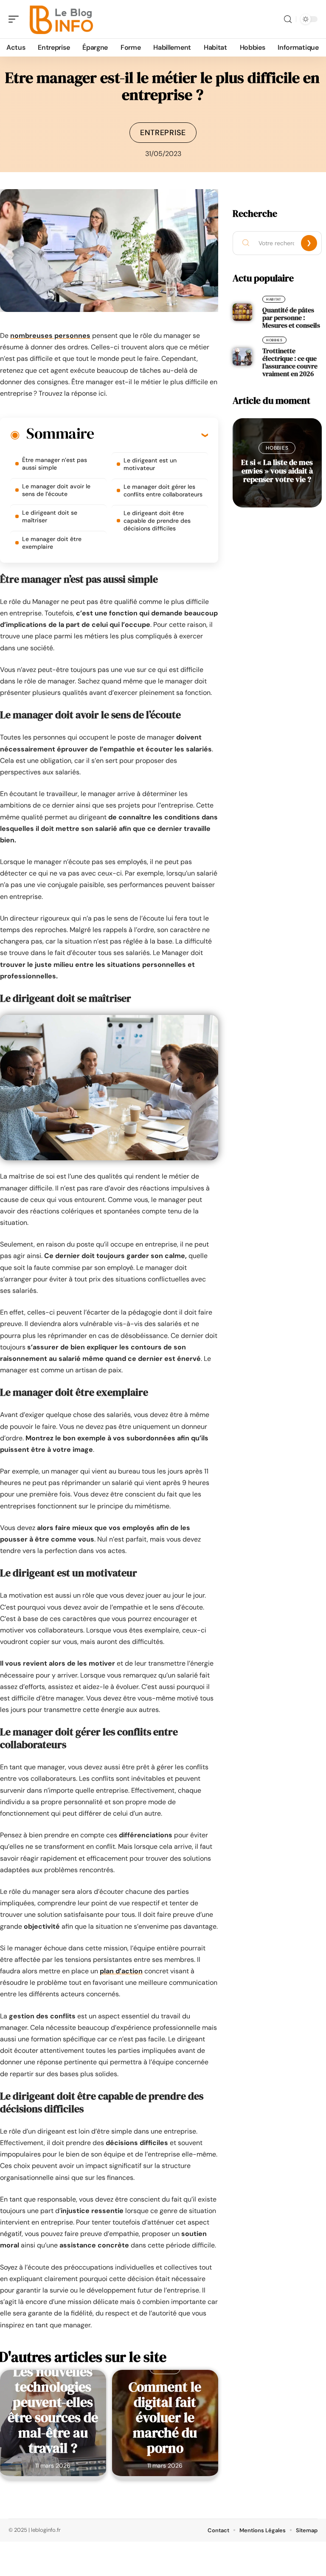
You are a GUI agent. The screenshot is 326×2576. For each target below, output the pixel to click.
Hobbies (274, 340)
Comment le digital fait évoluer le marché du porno (165, 2417)
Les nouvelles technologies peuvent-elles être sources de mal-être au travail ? (53, 2410)
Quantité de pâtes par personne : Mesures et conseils (291, 317)
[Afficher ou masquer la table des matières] (151, 435)
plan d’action (121, 1971)
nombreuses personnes (50, 336)
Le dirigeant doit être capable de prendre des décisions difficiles (157, 521)
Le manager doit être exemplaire (52, 543)
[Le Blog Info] (61, 19)
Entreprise (163, 133)
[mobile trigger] (16, 19)
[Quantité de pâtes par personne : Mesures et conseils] (242, 312)
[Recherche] (288, 19)
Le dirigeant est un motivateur (150, 464)
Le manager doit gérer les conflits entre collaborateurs (163, 490)
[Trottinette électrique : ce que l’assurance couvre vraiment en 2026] (242, 357)
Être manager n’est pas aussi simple (55, 464)
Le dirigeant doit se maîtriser (50, 516)
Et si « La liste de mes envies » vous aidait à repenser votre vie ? (277, 471)
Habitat (274, 299)
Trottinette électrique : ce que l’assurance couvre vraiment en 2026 (290, 362)
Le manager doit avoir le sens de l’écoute (56, 490)
